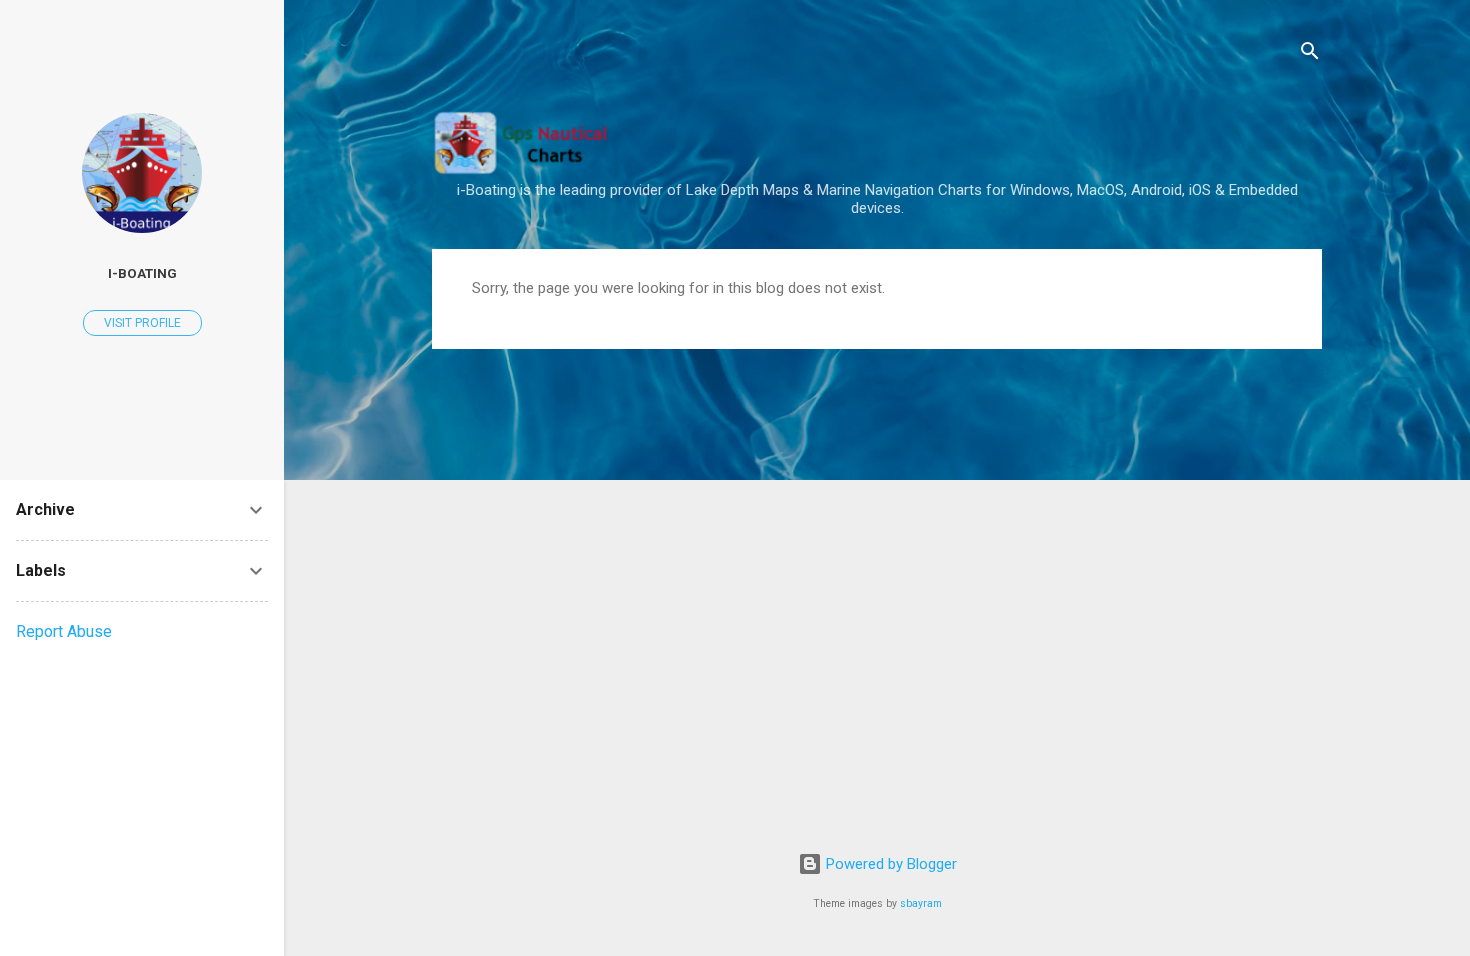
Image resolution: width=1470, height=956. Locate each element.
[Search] (1310, 54)
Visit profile (142, 323)
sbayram (921, 903)
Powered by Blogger (889, 864)
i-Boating (142, 273)
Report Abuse (64, 631)
